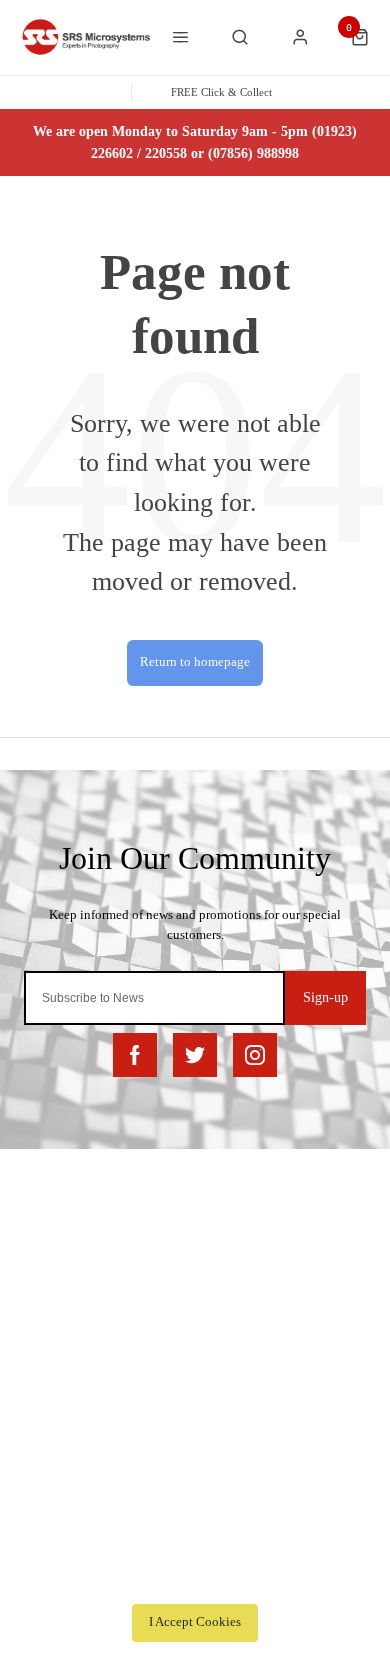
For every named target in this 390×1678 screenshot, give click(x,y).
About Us (57, 1445)
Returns (53, 1299)
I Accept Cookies (195, 1622)
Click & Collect (75, 1247)
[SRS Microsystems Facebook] (135, 1055)
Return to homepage (195, 662)
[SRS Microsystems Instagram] (255, 1055)
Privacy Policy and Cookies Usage (125, 1351)
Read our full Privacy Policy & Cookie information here (195, 1578)
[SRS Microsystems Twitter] (195, 1055)
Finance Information (87, 1273)
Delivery (55, 1221)
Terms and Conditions (91, 1325)
